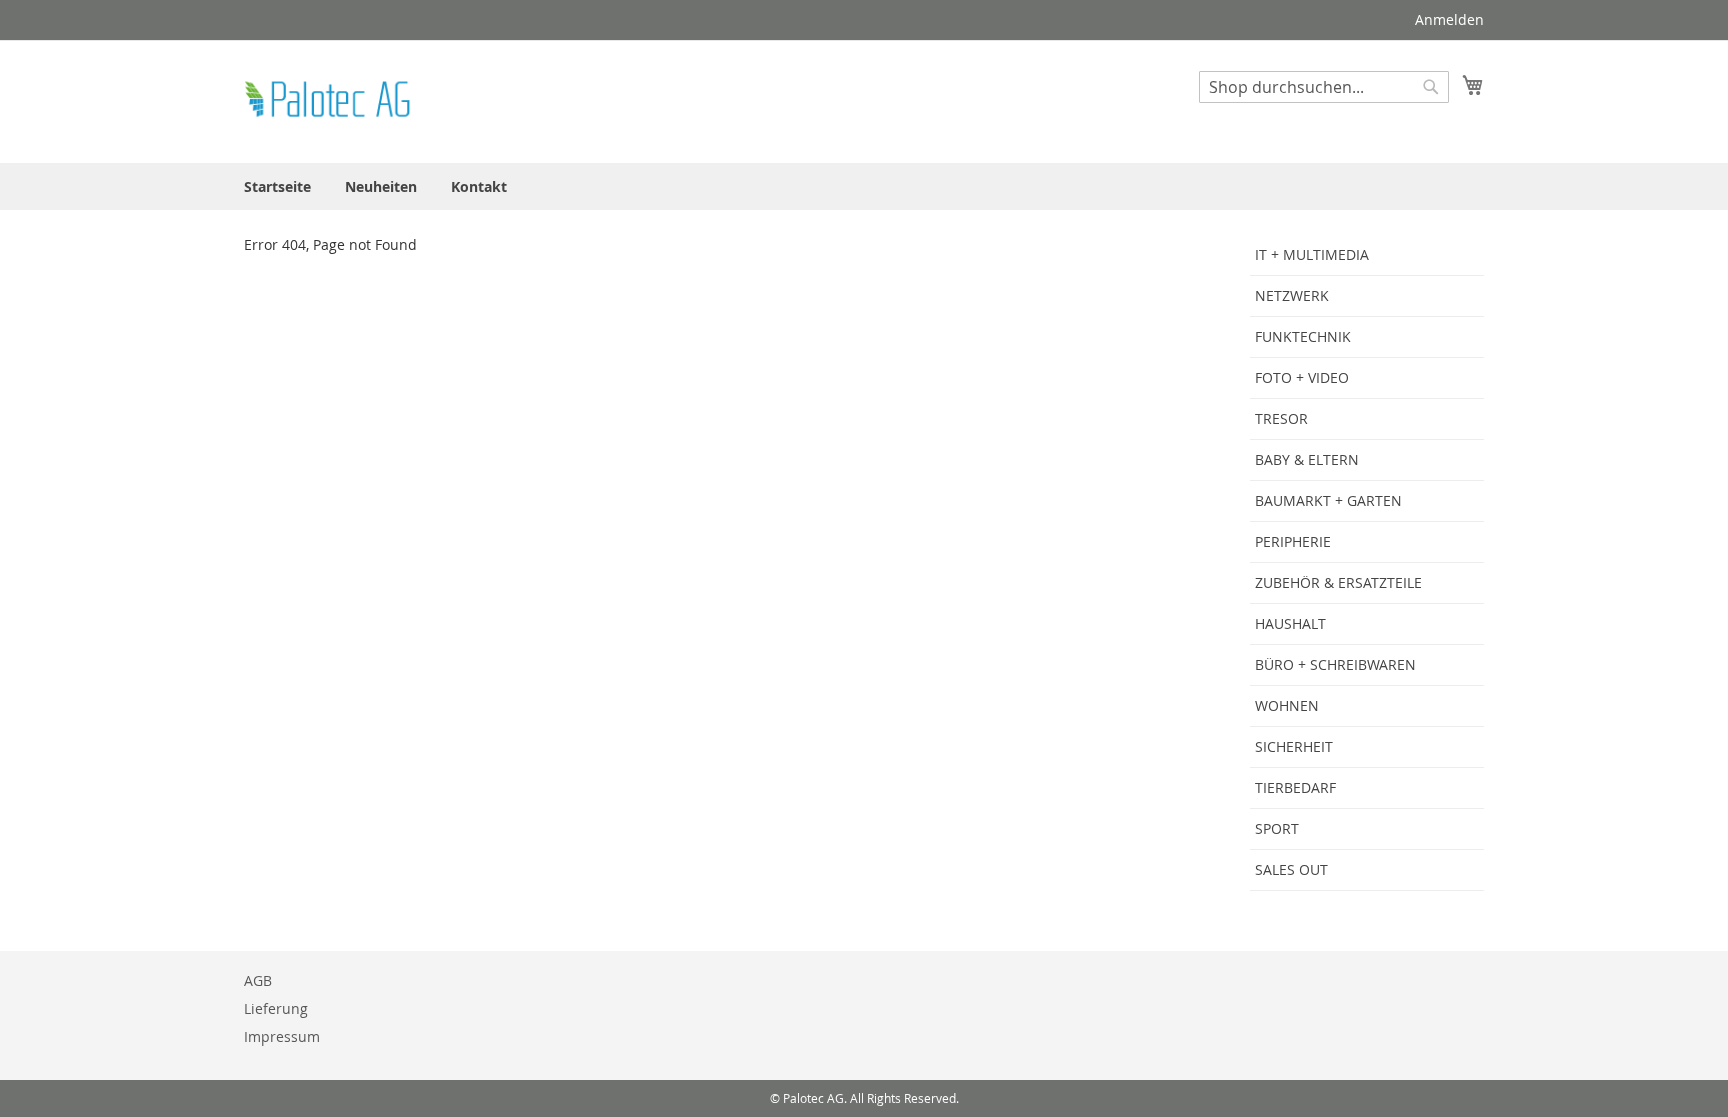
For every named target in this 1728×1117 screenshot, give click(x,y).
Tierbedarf (1295, 787)
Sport (1277, 828)
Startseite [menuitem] (277, 186)
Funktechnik (1303, 336)
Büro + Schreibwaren (1335, 664)
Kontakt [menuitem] (479, 186)
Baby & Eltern (1307, 459)
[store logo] (329, 100)
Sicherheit (1294, 746)
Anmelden (1449, 19)
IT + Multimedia (1312, 254)
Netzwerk (1292, 295)
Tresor (1281, 418)
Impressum (282, 1036)
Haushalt (1290, 623)
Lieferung (276, 1008)
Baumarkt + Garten (1328, 500)
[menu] (864, 186)
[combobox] (1324, 87)
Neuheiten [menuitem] (381, 186)
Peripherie (1293, 541)
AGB (258, 980)
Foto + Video (1302, 377)
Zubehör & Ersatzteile (1338, 582)
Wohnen (1287, 705)
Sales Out (1291, 869)
